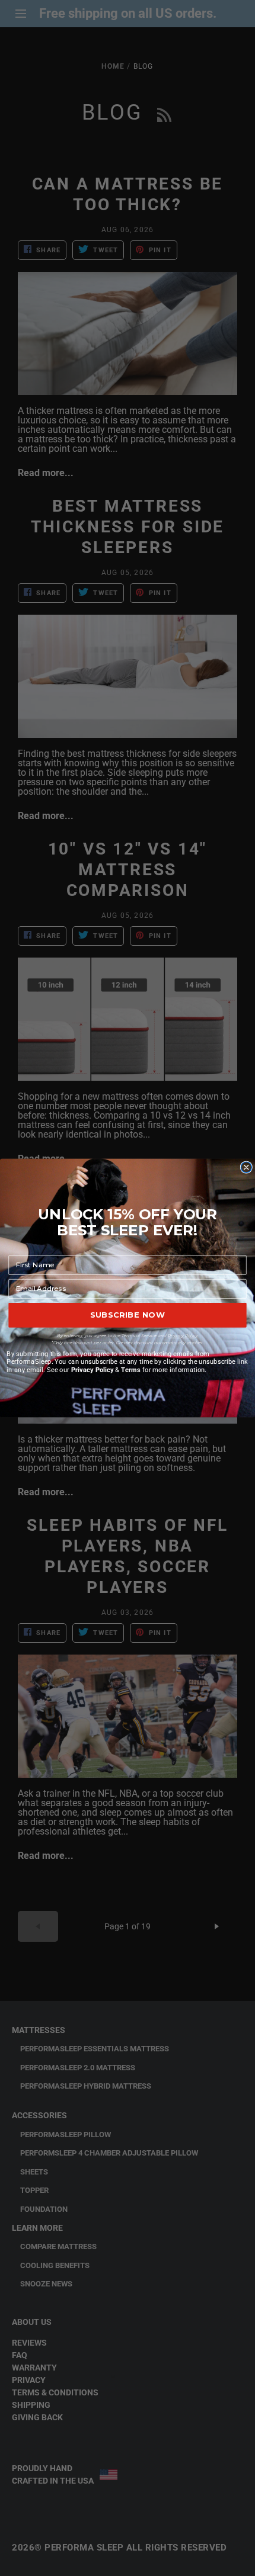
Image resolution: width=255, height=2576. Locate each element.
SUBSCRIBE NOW (128, 1315)
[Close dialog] (246, 1167)
